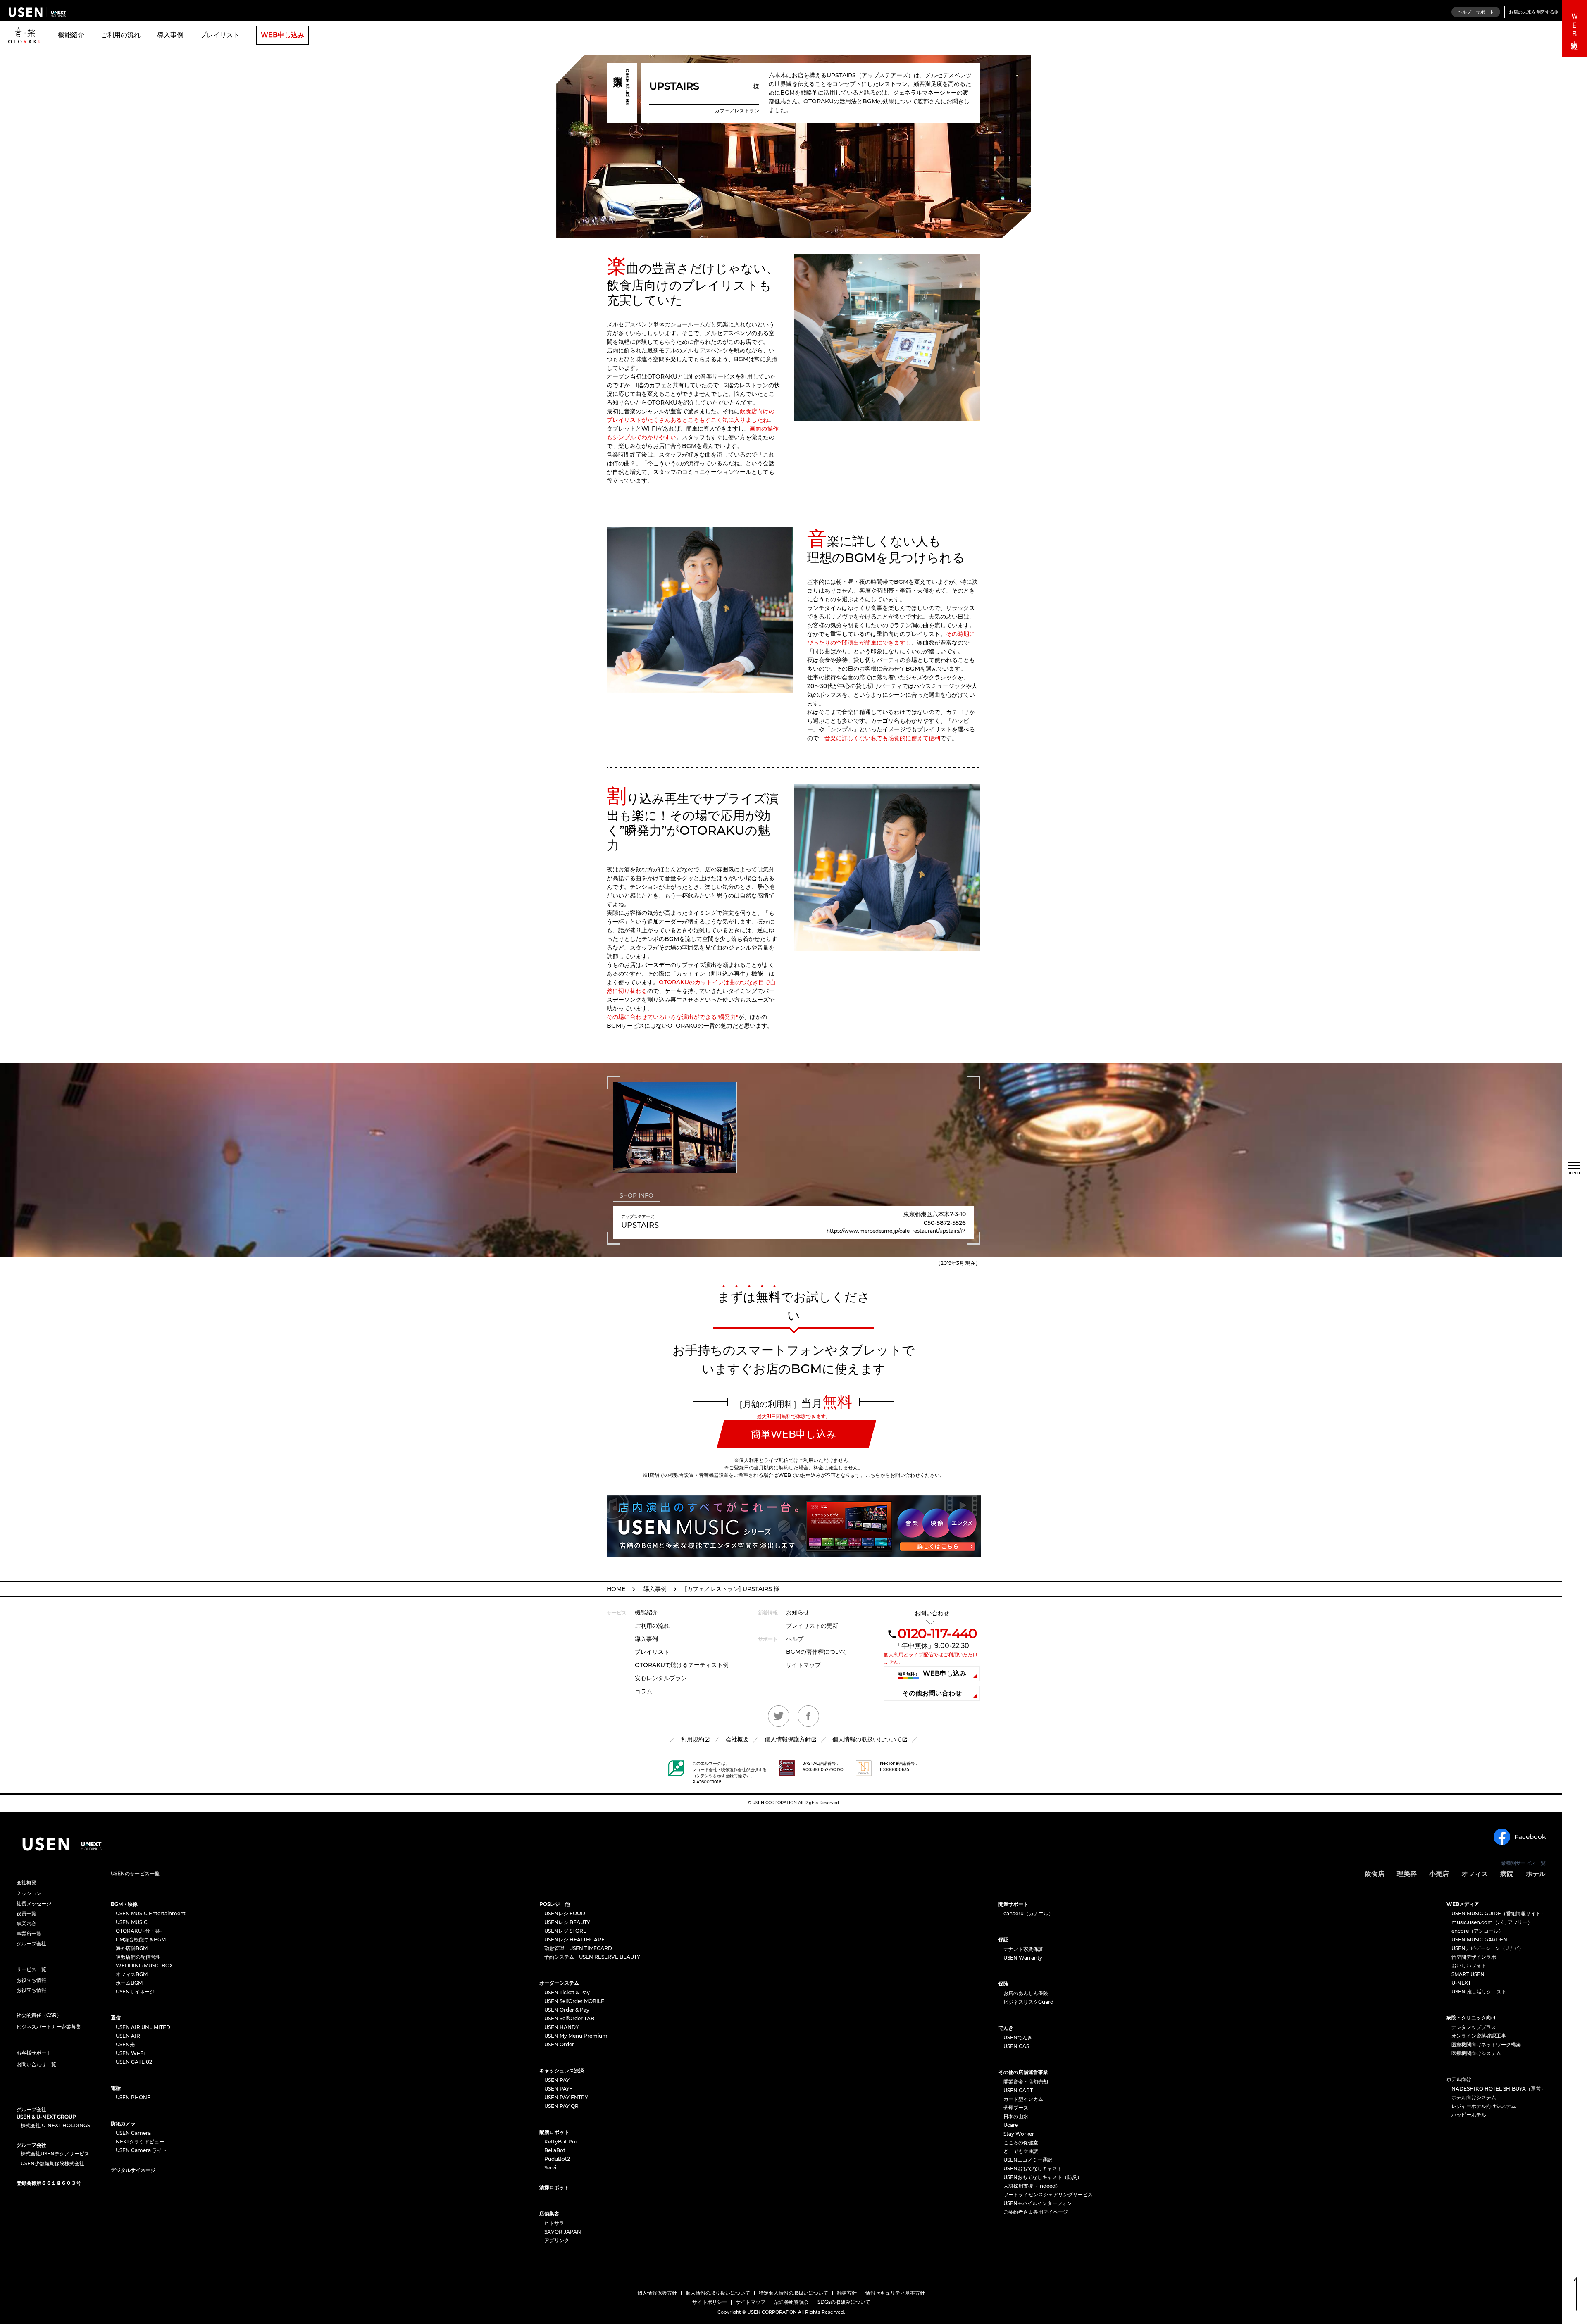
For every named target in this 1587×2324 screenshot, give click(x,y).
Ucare (1011, 2125)
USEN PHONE (133, 2097)
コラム (643, 1691)
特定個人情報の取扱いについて (793, 2293)
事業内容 (26, 1924)
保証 (1003, 1939)
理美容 (1407, 1874)
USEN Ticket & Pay (567, 1992)
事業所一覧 (29, 1934)
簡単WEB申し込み (794, 1434)
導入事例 (170, 35)
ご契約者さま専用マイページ (1036, 2212)
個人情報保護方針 (788, 1739)
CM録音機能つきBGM (141, 1939)
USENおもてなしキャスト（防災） (1043, 2177)
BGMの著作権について (816, 1652)
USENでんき (1018, 2037)
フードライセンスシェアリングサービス (1048, 2194)
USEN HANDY (562, 2027)
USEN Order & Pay (567, 2010)
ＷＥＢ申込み (1575, 28)
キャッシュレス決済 (562, 2070)
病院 (1507, 1874)
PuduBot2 (557, 2159)
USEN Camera (133, 2133)
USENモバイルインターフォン (1038, 2203)
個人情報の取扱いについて (867, 1739)
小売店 (1439, 1874)
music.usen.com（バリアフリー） (1492, 1922)
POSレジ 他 (555, 1904)
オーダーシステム (559, 1983)
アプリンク (557, 2240)
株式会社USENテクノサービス (55, 2154)
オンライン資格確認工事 (1479, 2036)
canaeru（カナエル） (1028, 1913)
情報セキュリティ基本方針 (895, 2293)
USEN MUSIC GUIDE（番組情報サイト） (1499, 1913)
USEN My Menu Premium (576, 2036)
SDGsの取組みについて (844, 2302)
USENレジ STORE (565, 1931)
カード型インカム (1023, 2099)
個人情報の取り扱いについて (718, 2293)
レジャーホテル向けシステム (1484, 2106)
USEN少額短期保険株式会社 (52, 2164)
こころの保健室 (1021, 2142)
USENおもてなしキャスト (1033, 2168)
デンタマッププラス (1474, 2027)
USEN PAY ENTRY (566, 2097)
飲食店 (1375, 1874)
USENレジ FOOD (565, 1913)
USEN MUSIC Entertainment (151, 1913)
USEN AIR (128, 2036)
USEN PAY (557, 2080)
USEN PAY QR (561, 2106)
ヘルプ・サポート (1476, 12)
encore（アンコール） (1477, 1931)
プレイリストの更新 (812, 1626)
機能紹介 (71, 35)
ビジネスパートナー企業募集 (49, 2027)
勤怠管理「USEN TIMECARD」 (581, 1948)
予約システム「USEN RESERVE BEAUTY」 (595, 1957)
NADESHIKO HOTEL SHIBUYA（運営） (1499, 2089)
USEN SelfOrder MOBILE (574, 2001)
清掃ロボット (554, 2187)
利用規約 (693, 1739)
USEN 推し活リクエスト (1479, 1992)
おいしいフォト (1469, 1966)
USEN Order (559, 2044)
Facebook (1530, 1837)
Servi (550, 2168)
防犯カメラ (123, 2123)
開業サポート (1013, 1904)
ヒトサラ (554, 2223)
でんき (1006, 2028)
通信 (116, 2018)
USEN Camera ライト (141, 2150)
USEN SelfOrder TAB (569, 2018)
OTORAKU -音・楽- (139, 1931)
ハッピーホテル (1469, 2115)
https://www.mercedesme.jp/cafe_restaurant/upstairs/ (896, 1231)
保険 (1003, 1984)
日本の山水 (1016, 2116)
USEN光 (125, 2044)
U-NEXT (1461, 1983)
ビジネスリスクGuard (1028, 2002)
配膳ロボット (554, 2132)
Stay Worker (1019, 2134)
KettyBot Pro (561, 2142)
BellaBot (555, 2150)
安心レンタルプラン (661, 1678)
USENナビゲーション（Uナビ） (1488, 1948)
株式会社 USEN (37, 12)
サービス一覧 (31, 1969)
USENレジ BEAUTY (567, 1922)
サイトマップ (803, 1665)
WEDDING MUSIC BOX (144, 1966)
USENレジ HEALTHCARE (574, 1939)
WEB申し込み (282, 35)
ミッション (29, 1893)
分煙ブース (1016, 2108)
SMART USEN (1468, 1974)
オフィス (1475, 1874)
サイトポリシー (710, 2302)
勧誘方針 (847, 2293)
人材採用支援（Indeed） (1032, 2186)
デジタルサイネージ (133, 2170)
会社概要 (737, 1739)
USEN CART (1018, 2090)
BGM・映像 (124, 1904)
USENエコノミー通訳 (1028, 2160)
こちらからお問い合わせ (893, 1475)
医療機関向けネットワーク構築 (1486, 2044)
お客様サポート (34, 2053)
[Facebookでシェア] (808, 1716)
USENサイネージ (135, 1992)
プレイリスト (220, 35)
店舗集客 (549, 2213)
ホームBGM (129, 1983)
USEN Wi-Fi (130, 2053)
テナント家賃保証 (1023, 1949)
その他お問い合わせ (932, 1693)
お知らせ (798, 1612)
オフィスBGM (132, 1974)
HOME (616, 1589)
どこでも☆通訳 (1021, 2151)
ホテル (1536, 1874)
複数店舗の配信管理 (138, 1957)
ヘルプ (795, 1639)
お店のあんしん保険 (1026, 1993)
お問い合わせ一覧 (36, 2064)
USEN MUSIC (132, 1922)
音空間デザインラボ (1474, 1957)
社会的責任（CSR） (39, 2015)
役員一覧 (26, 1914)
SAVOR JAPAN (563, 2232)
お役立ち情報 (31, 1980)
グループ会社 (31, 1944)
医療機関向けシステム (1476, 2053)
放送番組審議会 (791, 2302)
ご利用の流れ (121, 35)
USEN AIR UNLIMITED (143, 2027)
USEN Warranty (1023, 1958)
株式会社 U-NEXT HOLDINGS (55, 2126)
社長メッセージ (34, 1904)
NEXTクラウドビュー (140, 2142)
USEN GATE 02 (134, 2062)
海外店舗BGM (132, 1948)
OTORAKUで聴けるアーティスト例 (682, 1665)
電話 (116, 2088)
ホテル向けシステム (1474, 2097)
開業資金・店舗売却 (1026, 2082)
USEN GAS (1016, 2046)
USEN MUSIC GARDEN (1479, 1939)
